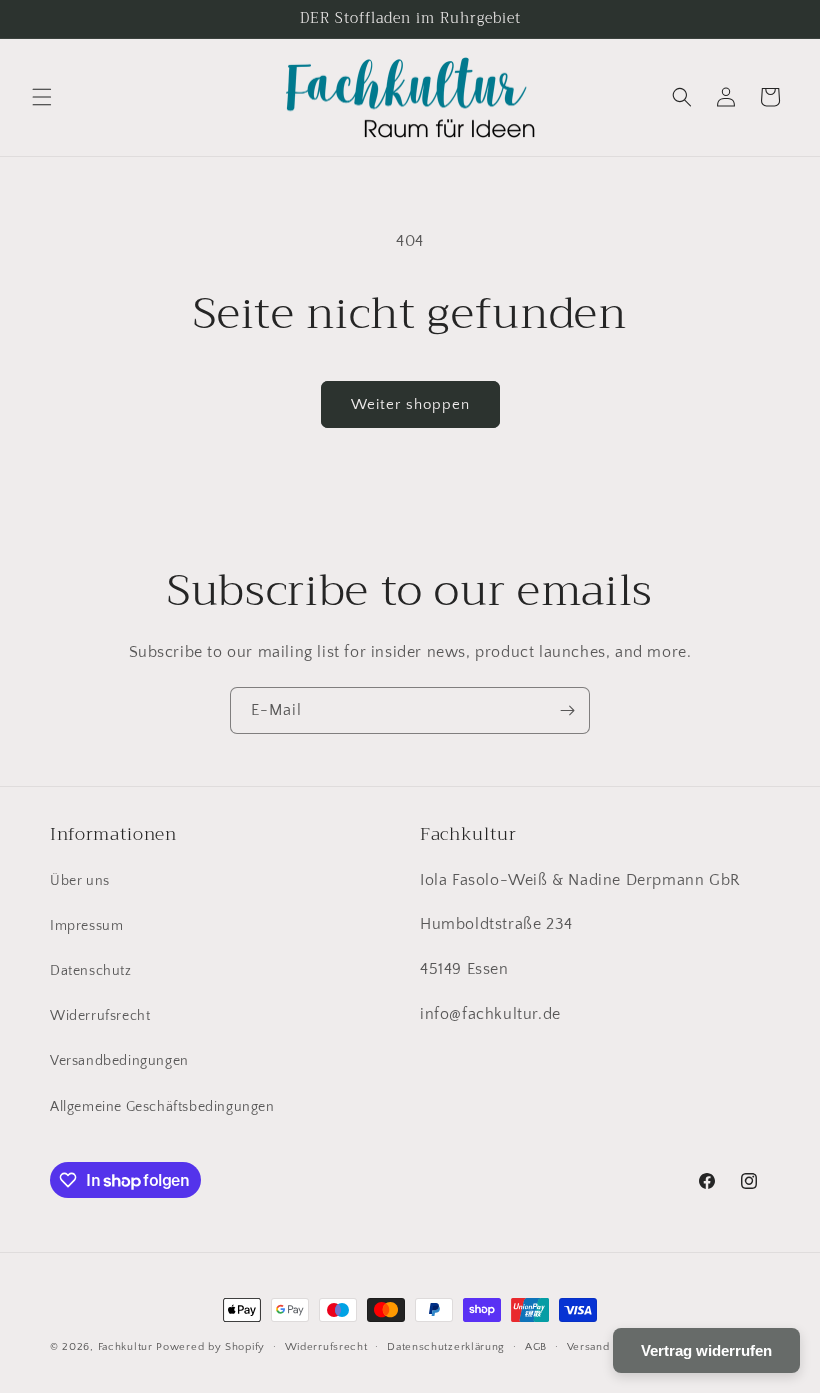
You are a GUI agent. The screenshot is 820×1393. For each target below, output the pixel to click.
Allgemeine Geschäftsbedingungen (162, 1107)
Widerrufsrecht (100, 1016)
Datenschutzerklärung (446, 1347)
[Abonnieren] (567, 710)
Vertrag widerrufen (706, 1350)
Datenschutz (91, 971)
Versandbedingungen (119, 1061)
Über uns (80, 881)
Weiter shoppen (410, 404)
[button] (42, 97)
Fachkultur (125, 1347)
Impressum (86, 926)
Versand (588, 1347)
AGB (536, 1347)
